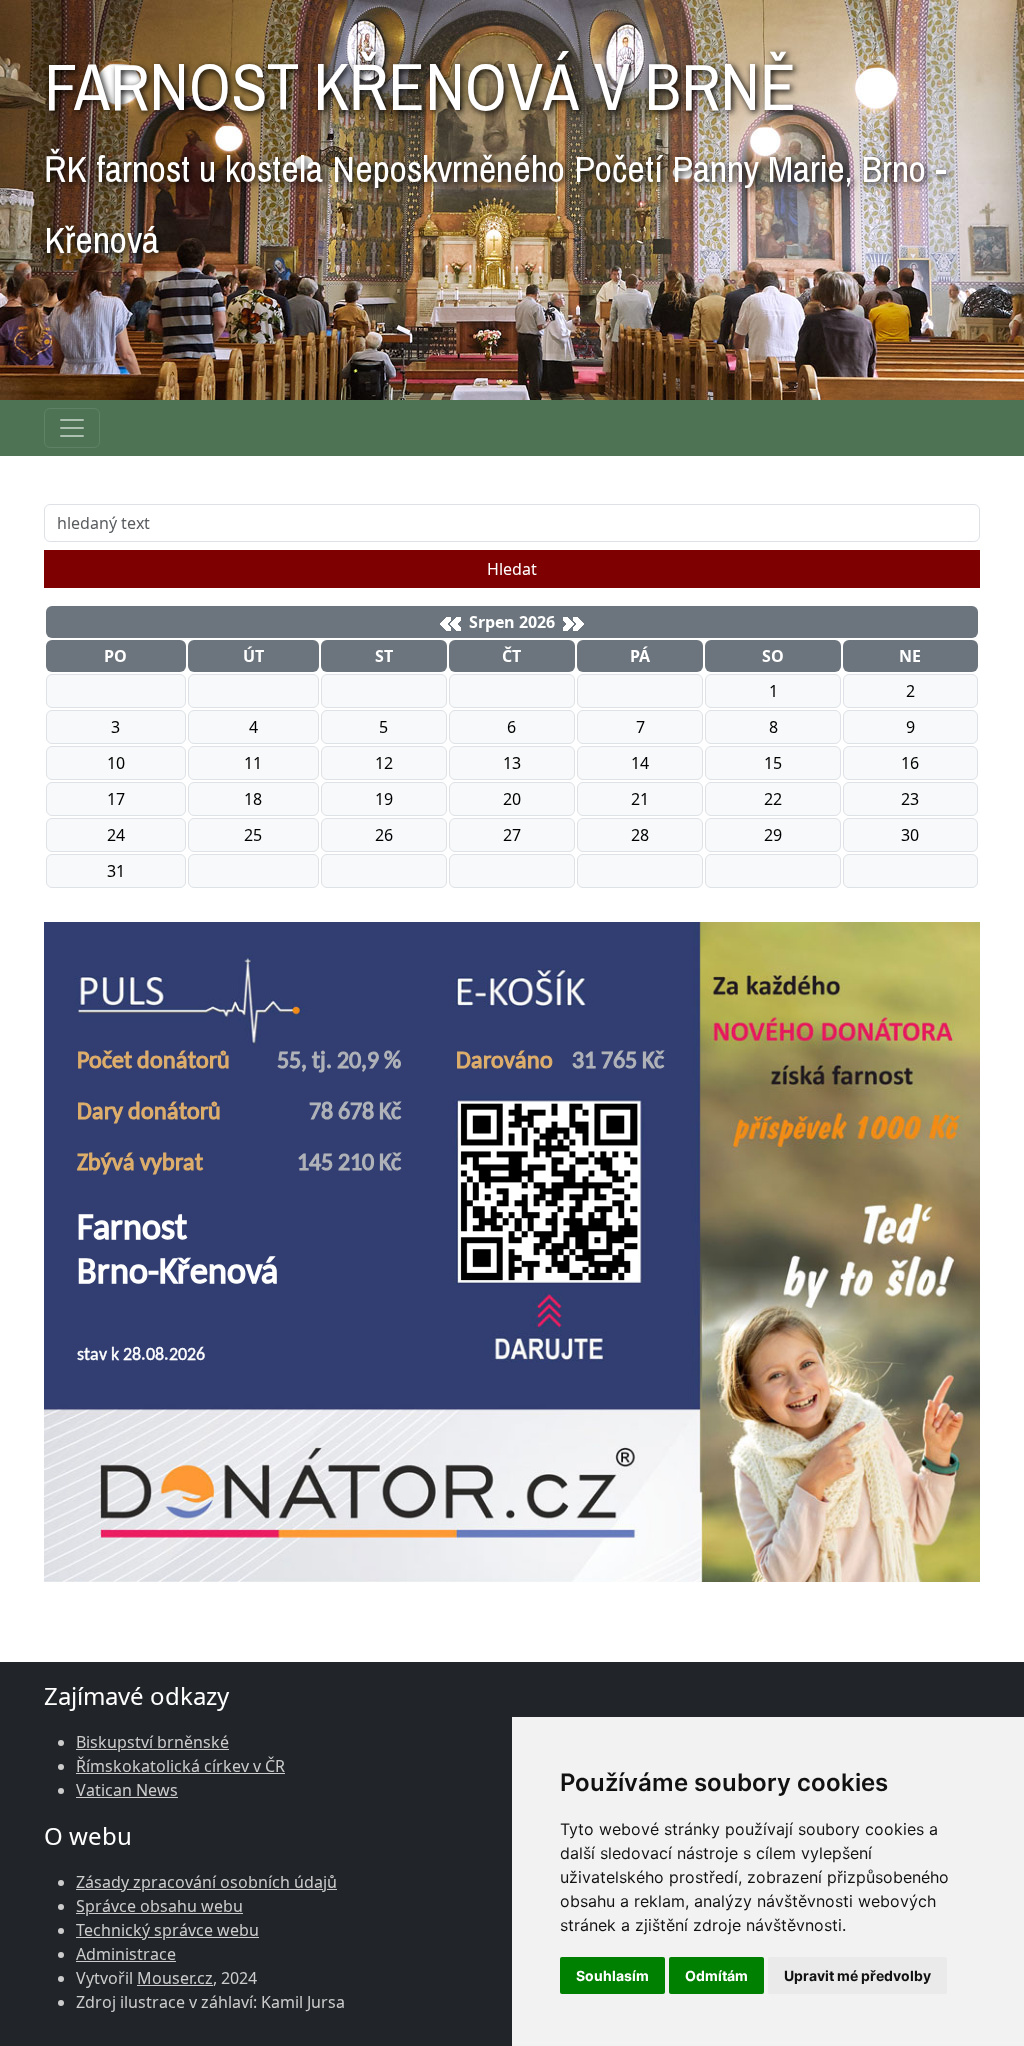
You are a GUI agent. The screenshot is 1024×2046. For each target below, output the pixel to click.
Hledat (512, 569)
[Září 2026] (573, 624)
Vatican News (127, 1790)
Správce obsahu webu (159, 1906)
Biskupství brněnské (152, 1742)
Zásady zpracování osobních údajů (206, 1882)
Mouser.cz (175, 1978)
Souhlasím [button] (612, 1975)
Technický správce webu (167, 1930)
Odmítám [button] (716, 1975)
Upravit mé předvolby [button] (857, 1975)
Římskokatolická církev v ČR (180, 1766)
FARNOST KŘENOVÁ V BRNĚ (495, 147)
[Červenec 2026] (450, 624)
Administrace (126, 1954)
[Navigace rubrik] (72, 428)
